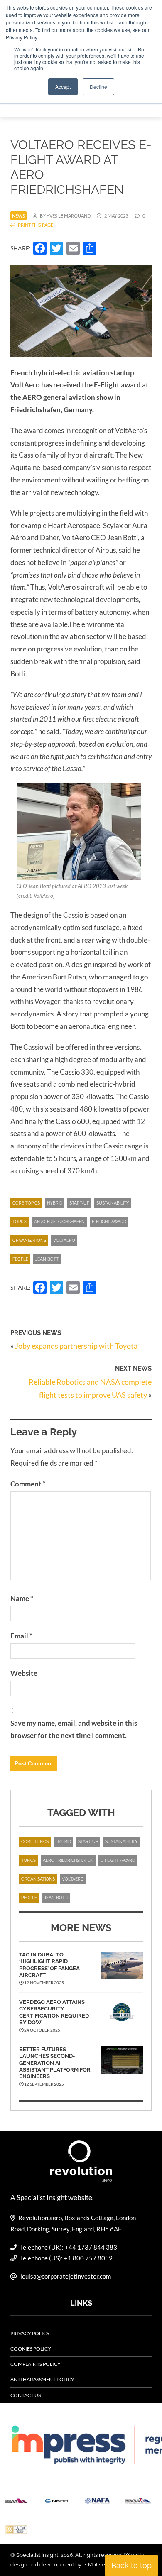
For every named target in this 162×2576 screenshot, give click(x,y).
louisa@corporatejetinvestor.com (66, 2276)
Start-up (79, 1203)
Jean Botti (47, 1259)
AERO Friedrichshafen (59, 1222)
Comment (28, 1484)
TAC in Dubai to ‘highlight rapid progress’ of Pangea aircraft (49, 1965)
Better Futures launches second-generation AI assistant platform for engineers (55, 2063)
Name (22, 1598)
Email (21, 1636)
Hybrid (55, 1203)
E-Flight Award (109, 1222)
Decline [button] (98, 87)
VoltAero (64, 1240)
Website (24, 1673)
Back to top (131, 2565)
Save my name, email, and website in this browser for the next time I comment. (74, 1729)
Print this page (35, 225)
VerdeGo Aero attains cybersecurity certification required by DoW (54, 2012)
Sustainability (113, 1203)
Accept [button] (63, 87)
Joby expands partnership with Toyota (76, 1346)
